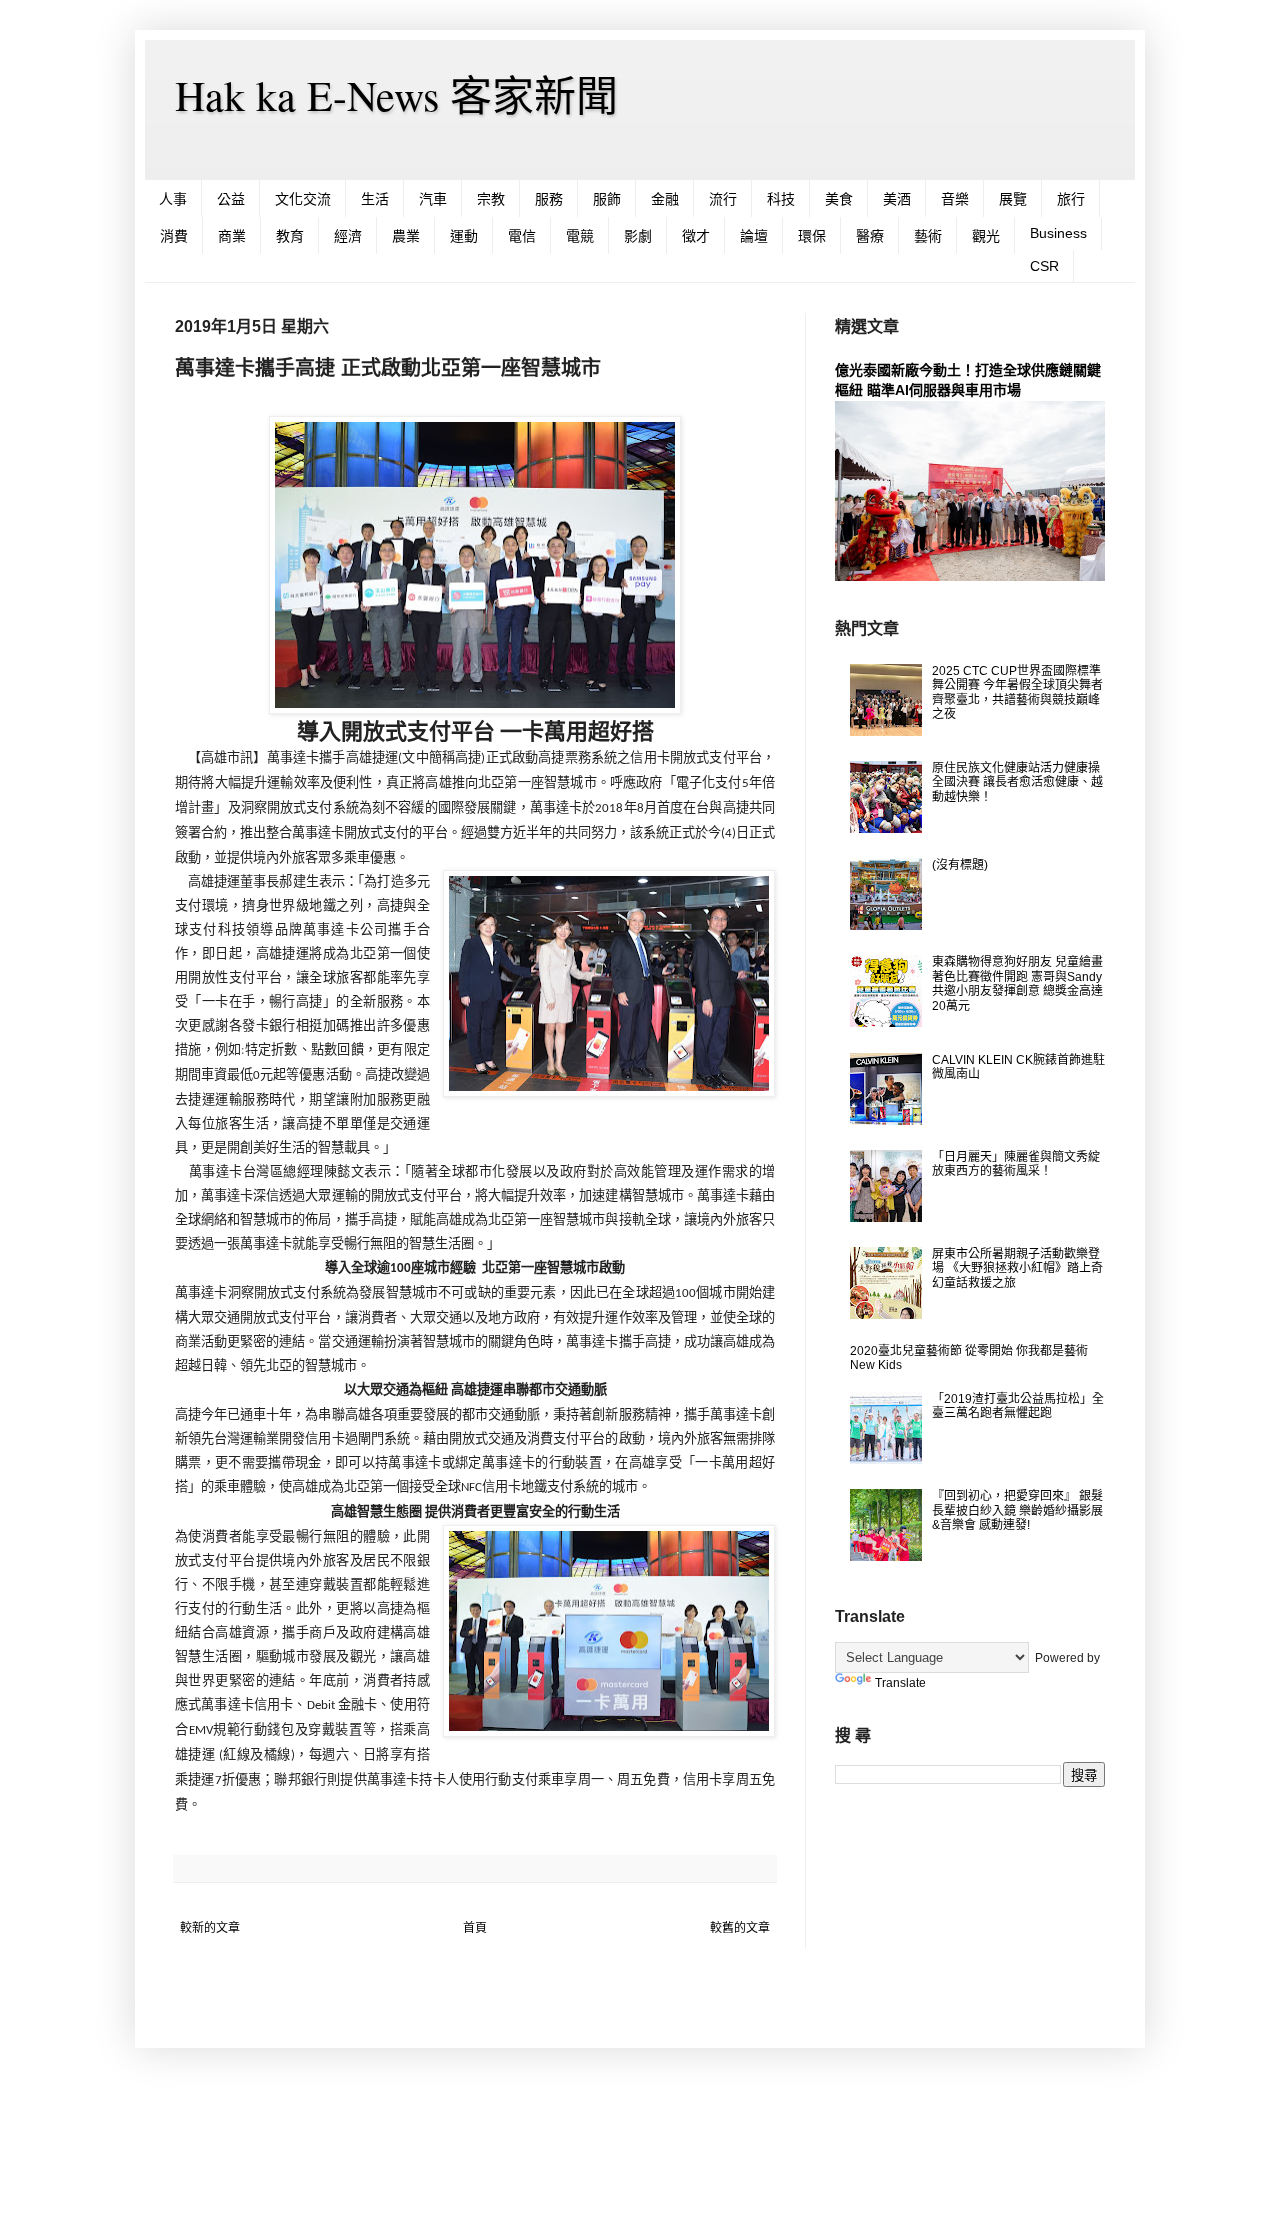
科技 (781, 199)
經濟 (348, 236)
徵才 (696, 236)
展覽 (1013, 199)
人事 (173, 199)
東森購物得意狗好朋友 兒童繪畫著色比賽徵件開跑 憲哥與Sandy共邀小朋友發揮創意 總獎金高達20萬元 (1017, 983)
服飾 (607, 199)
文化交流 (303, 199)
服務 (549, 199)
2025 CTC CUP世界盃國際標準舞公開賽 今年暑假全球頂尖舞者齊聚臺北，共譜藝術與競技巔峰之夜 (1017, 692)
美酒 (897, 199)
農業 (406, 236)
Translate (900, 1683)
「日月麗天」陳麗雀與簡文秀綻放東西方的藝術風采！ (1016, 1164)
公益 (231, 199)
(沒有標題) (960, 865)
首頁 (475, 1928)
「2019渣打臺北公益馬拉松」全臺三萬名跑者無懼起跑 (1018, 1406)
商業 (232, 236)
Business (1058, 233)
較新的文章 (210, 1928)
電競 (580, 236)
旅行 (1071, 199)
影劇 (638, 236)
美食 (839, 199)
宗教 (491, 199)
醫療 (870, 236)
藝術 (928, 236)
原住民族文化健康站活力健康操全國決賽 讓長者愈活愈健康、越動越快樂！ (1017, 782)
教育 (290, 236)
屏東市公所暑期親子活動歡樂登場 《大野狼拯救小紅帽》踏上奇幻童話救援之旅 (1017, 1268)
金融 (665, 199)
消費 (174, 236)
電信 (522, 236)
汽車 (433, 199)
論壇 (754, 236)
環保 (812, 236)
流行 (723, 199)
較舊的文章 (740, 1928)
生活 (375, 199)
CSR (1044, 266)
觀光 (986, 236)
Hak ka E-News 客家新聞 (396, 95)
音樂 (955, 199)
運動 (464, 236)
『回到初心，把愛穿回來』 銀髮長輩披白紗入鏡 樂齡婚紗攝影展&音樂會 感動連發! (1017, 1510)
